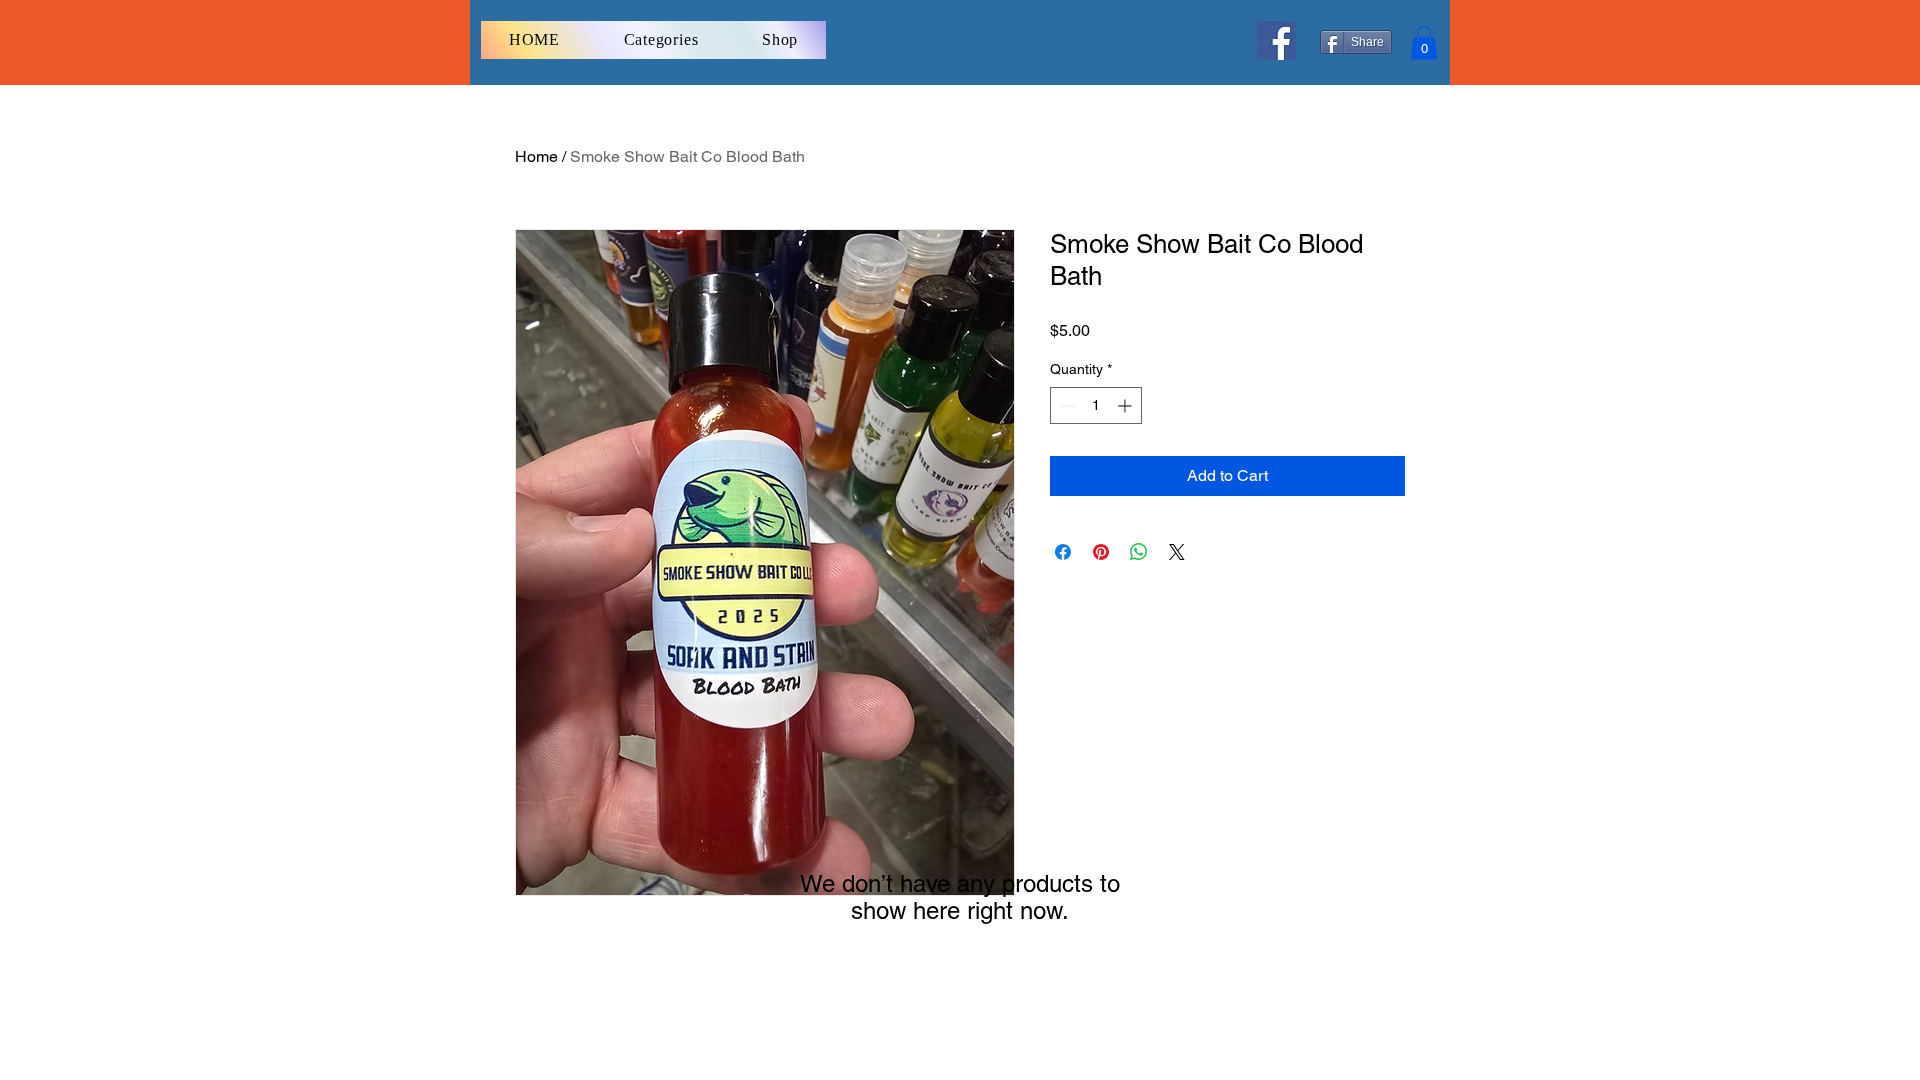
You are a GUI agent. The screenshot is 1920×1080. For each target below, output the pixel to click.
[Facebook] (1276, 40)
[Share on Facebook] (1063, 552)
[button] (1424, 42)
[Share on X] (1177, 552)
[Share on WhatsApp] (1139, 552)
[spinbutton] (1096, 405)
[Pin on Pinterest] (1101, 552)
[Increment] (1126, 405)
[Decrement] (1065, 405)
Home (536, 156)
